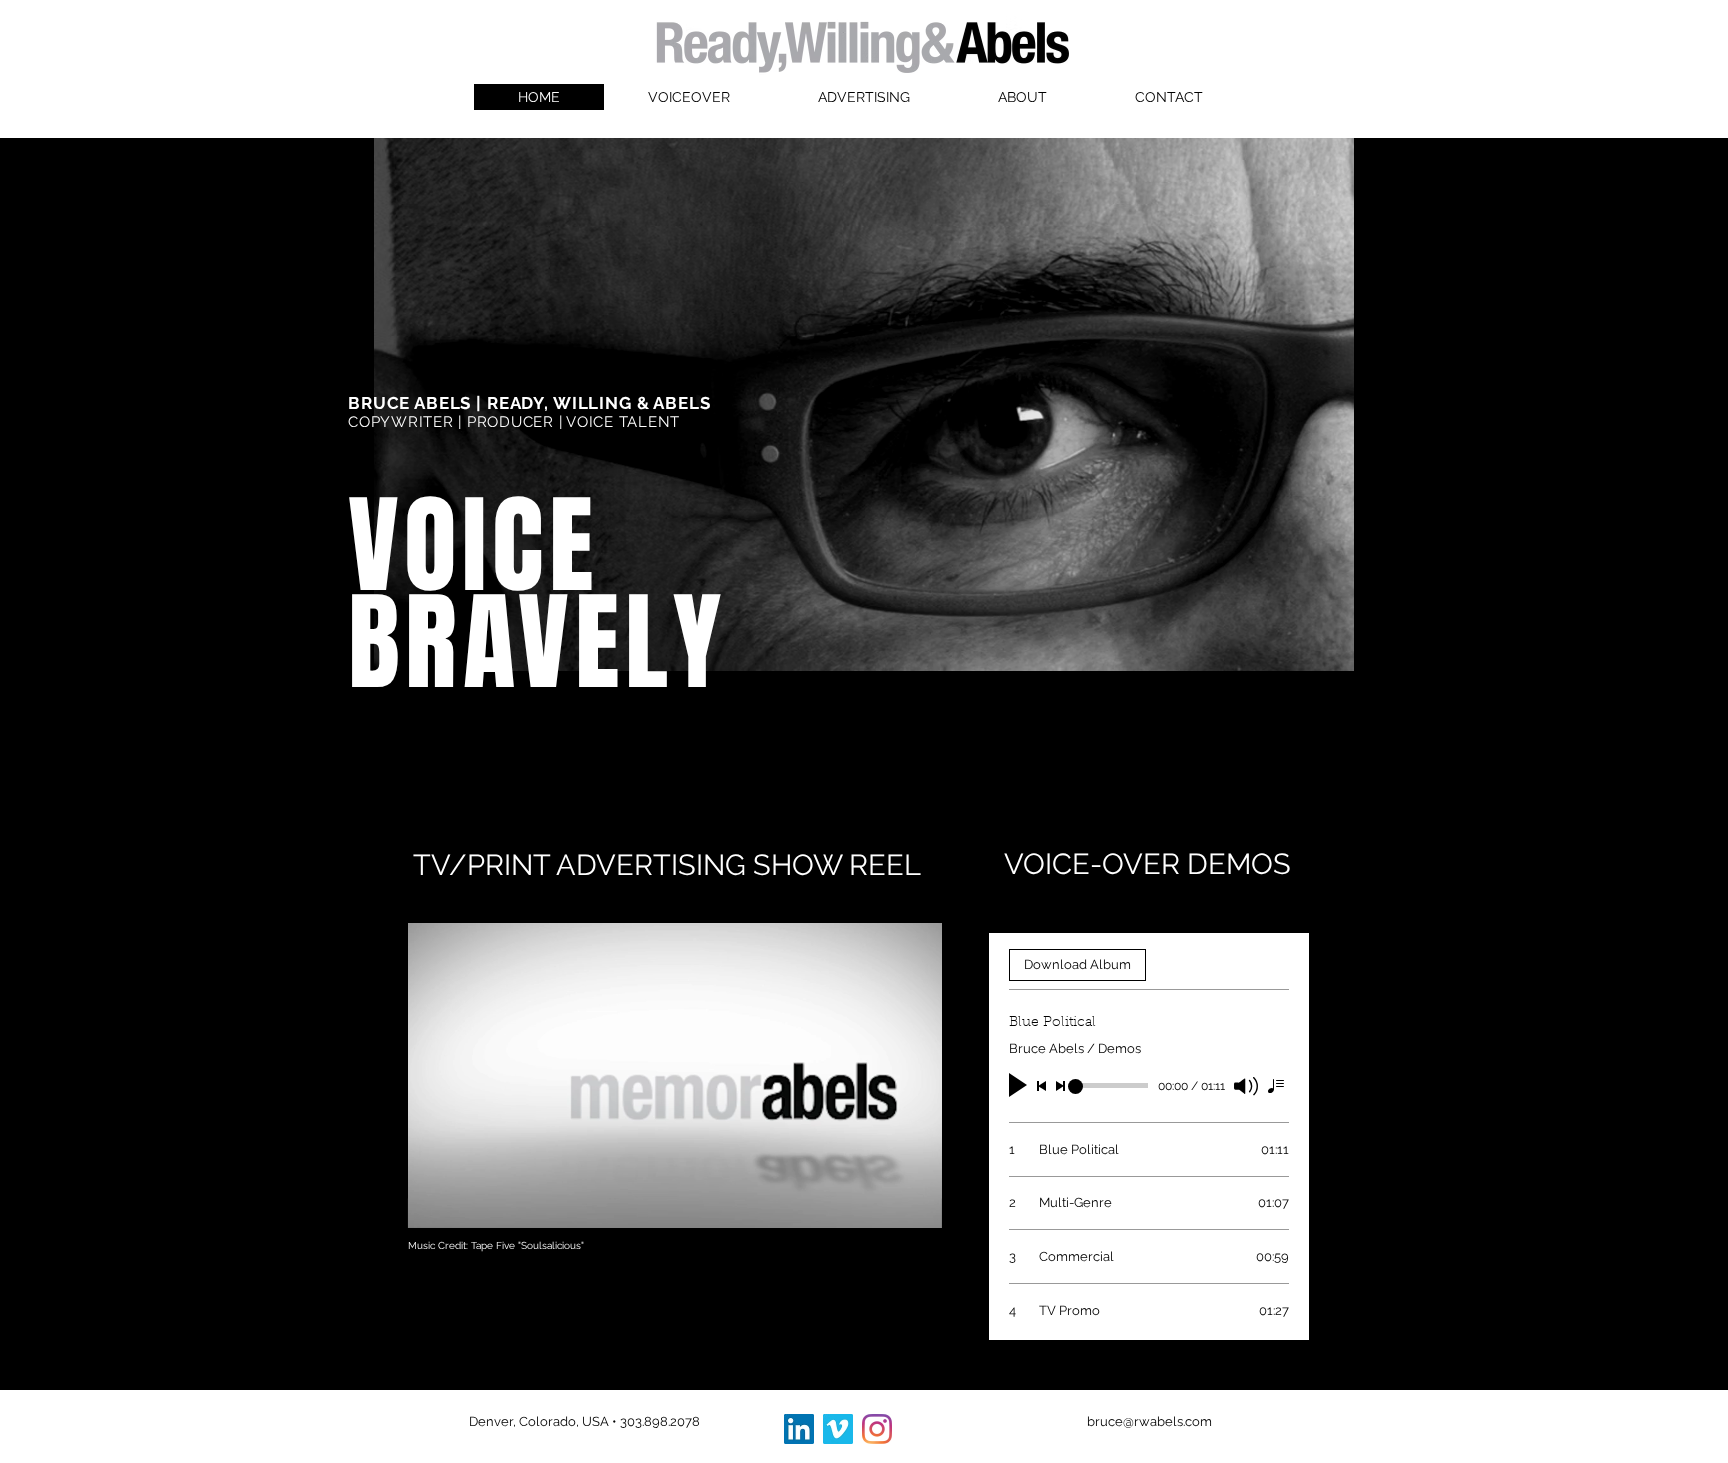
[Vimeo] (838, 1429)
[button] (916, 1206)
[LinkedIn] (799, 1429)
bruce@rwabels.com (1149, 1421)
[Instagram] (877, 1429)
